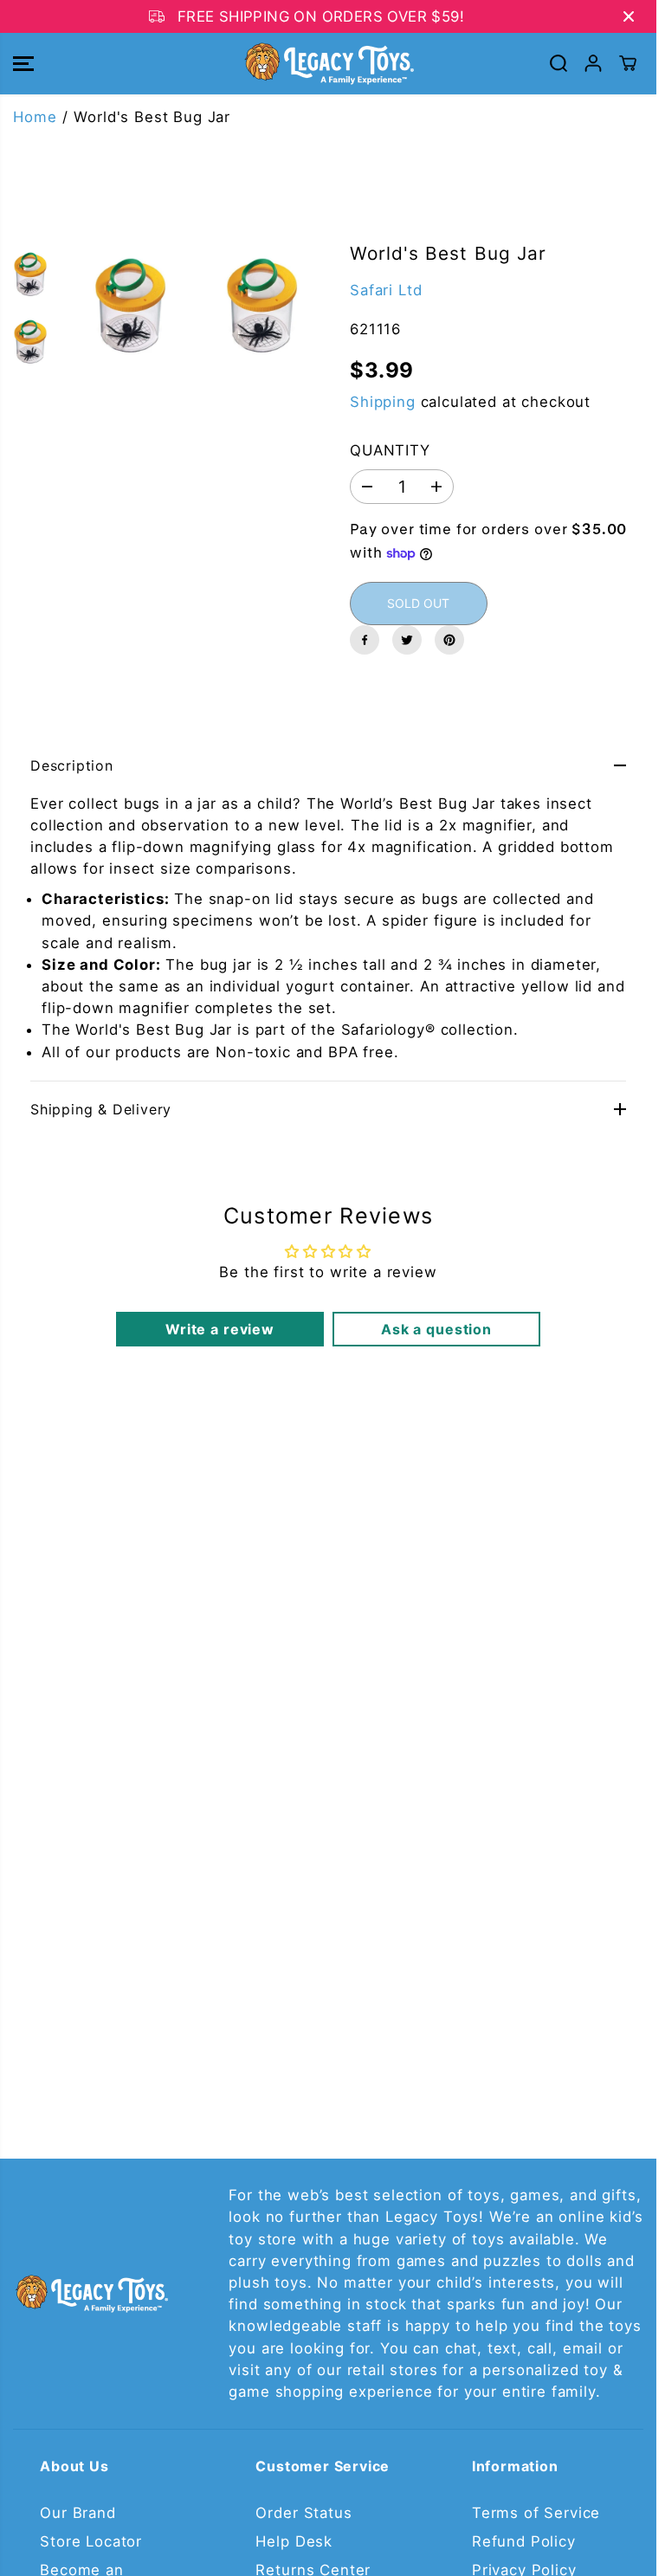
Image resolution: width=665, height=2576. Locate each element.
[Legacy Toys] (328, 64)
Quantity (390, 450)
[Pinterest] (449, 640)
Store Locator (91, 2541)
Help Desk (294, 2541)
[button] (23, 64)
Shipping (383, 402)
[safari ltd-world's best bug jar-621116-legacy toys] (130, 306)
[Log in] (593, 63)
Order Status (303, 2513)
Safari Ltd (386, 290)
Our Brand (78, 2513)
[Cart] (628, 63)
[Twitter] (407, 640)
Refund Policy (524, 2541)
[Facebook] (365, 640)
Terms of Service (536, 2513)
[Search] (558, 63)
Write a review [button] (220, 1329)
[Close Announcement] (629, 16)
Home (35, 117)
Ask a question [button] (436, 1329)
